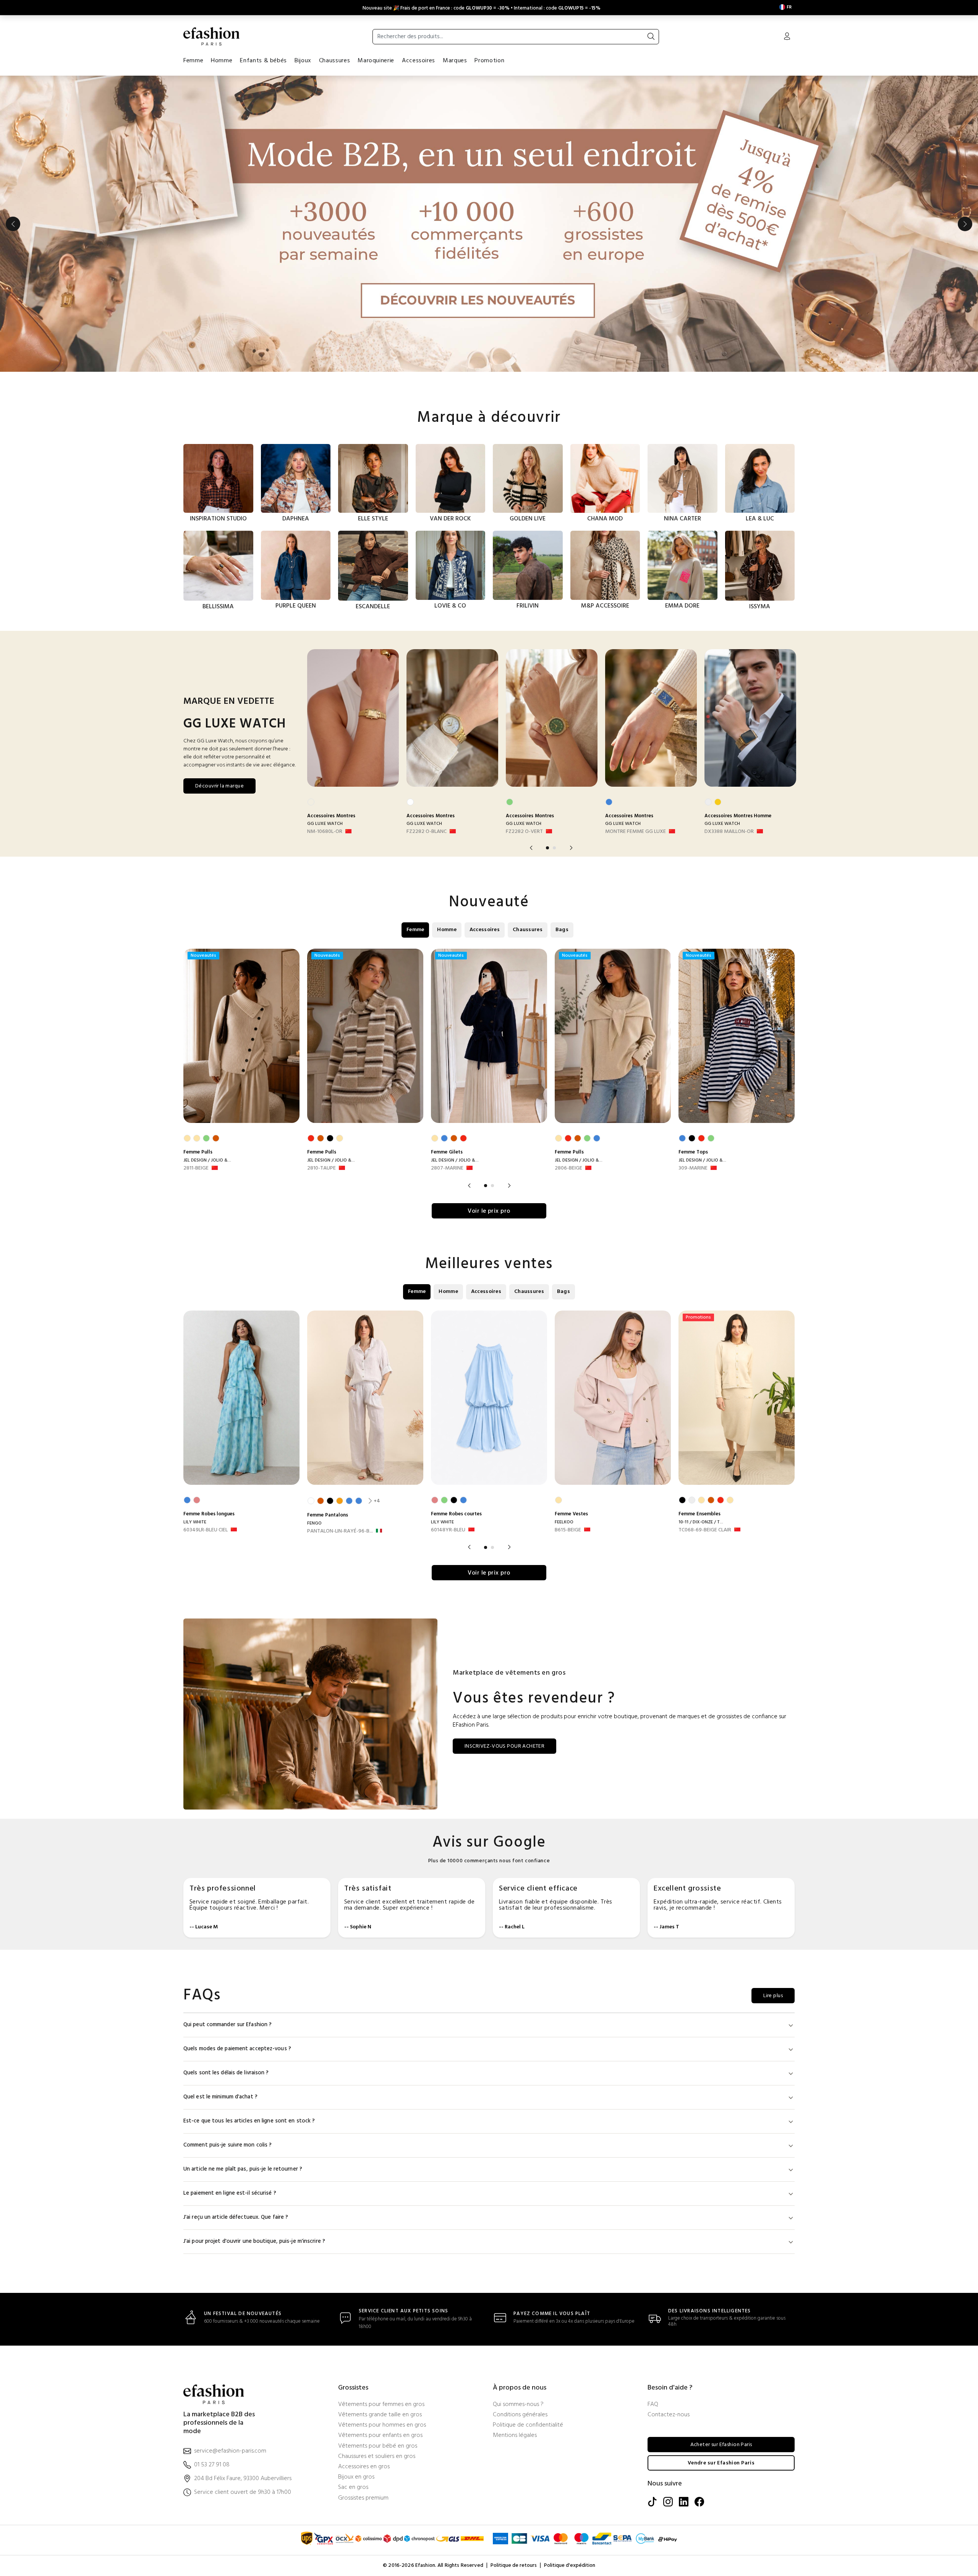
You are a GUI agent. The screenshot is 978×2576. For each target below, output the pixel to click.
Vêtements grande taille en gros (380, 2415)
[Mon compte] (787, 37)
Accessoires (419, 61)
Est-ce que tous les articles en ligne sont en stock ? (249, 2121)
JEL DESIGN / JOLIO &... (207, 1160)
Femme (193, 61)
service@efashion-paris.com (230, 2451)
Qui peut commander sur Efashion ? (227, 2025)
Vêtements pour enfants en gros (380, 2436)
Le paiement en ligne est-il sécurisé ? (230, 2193)
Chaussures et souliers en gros (377, 2457)
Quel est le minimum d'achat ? (220, 2097)
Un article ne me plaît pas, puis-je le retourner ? (243, 2169)
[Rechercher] (651, 37)
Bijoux (303, 61)
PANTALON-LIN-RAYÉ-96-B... (340, 1531)
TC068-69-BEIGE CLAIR (705, 1530)
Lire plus (773, 1996)
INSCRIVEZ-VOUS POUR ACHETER (504, 1746)
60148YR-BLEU (448, 1530)
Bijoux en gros (356, 2477)
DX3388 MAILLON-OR (729, 832)
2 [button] (554, 848)
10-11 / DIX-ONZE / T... (701, 1522)
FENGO (314, 1523)
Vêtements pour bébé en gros (378, 2446)
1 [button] (547, 848)
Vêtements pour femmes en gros (381, 2405)
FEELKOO (564, 1522)
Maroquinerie (376, 61)
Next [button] (965, 224)
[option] (489, 224)
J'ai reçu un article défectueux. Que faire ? (236, 2217)
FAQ (653, 2405)
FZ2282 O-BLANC (427, 832)
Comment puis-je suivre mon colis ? (227, 2145)
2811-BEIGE (196, 1168)
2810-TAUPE (321, 1168)
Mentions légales (515, 2436)
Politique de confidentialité (528, 2425)
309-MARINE (693, 1168)
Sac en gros (353, 2488)
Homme (222, 61)
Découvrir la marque (219, 786)
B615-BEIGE (568, 1530)
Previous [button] (13, 224)
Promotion (489, 61)
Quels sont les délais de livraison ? (226, 2073)
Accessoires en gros (364, 2467)
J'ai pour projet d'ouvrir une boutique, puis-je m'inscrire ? (254, 2241)
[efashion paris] (212, 36)
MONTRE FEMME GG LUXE (636, 832)
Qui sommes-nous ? (518, 2405)
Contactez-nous (669, 2415)
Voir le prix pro (489, 1211)
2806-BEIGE (568, 1168)
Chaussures (334, 61)
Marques (455, 61)
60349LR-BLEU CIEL (206, 1530)
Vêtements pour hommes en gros (382, 2425)
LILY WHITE (195, 1522)
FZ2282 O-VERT (524, 832)
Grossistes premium (363, 2498)
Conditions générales (520, 2415)
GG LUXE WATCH (325, 824)
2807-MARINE (447, 1168)
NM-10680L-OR (325, 832)
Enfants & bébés (263, 61)
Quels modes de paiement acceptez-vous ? (237, 2049)
